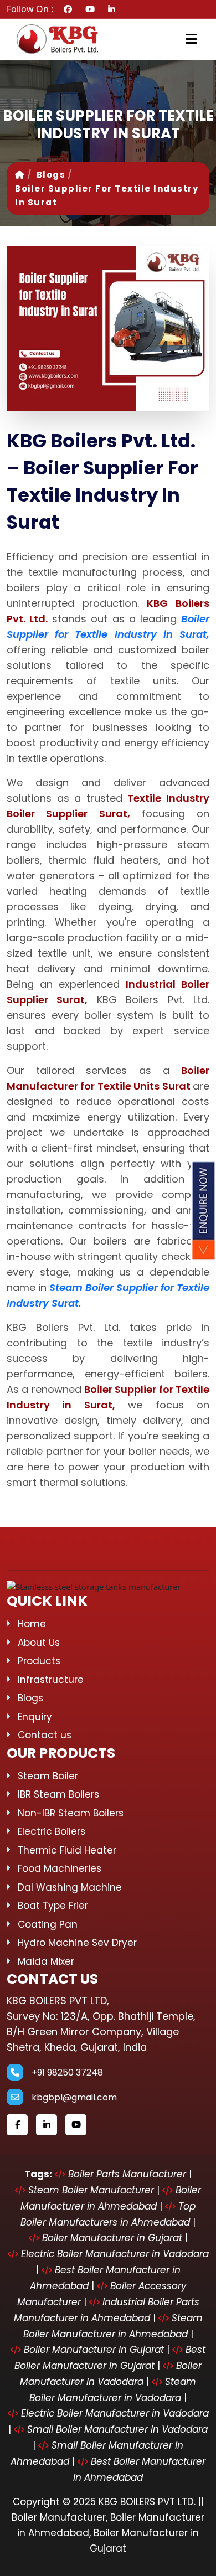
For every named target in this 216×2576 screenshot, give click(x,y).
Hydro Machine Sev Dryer (77, 1943)
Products (39, 1661)
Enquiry (35, 1717)
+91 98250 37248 (67, 2072)
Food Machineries (60, 1868)
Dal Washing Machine (70, 1887)
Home (32, 1624)
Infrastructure (51, 1680)
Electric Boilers (52, 1831)
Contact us (45, 1735)
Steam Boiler (48, 1776)
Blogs (51, 175)
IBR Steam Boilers (58, 1794)
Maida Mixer (46, 1961)
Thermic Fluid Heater (67, 1850)
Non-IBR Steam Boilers (71, 1813)
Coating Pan (48, 1924)
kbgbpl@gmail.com (74, 2097)
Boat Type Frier (53, 1906)
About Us (39, 1643)
